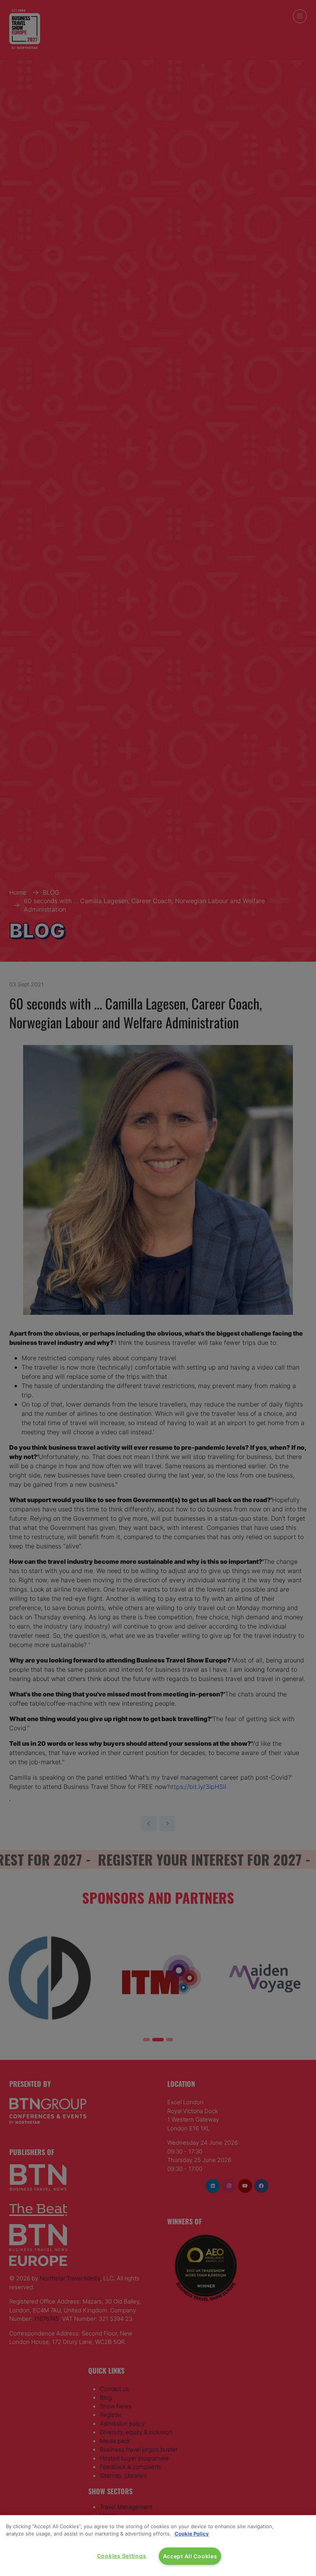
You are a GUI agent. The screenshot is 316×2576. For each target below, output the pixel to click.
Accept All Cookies (190, 2556)
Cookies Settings (122, 2556)
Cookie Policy (192, 2534)
